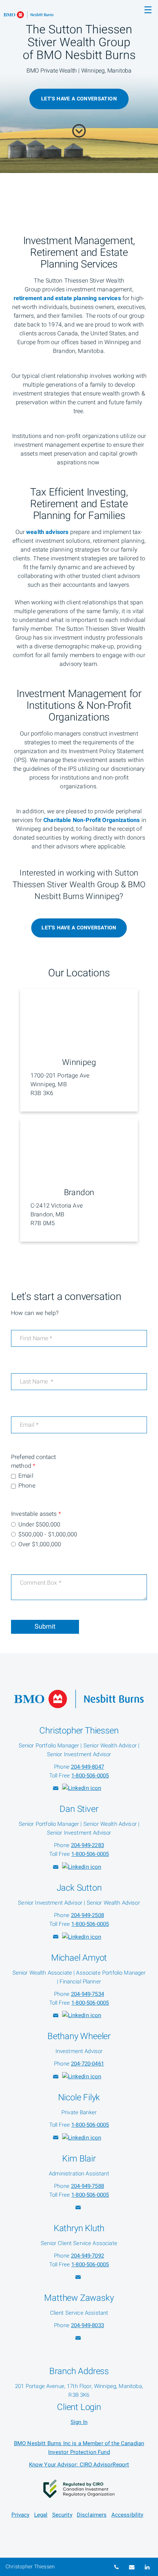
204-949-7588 (87, 2186)
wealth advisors (47, 532)
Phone (27, 1486)
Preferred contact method (34, 1462)
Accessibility (128, 2515)
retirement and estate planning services (67, 298)
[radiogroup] (79, 1535)
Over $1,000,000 (40, 1544)
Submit (45, 1627)
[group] (79, 1482)
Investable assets (36, 1514)
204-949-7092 (87, 2256)
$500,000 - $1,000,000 (48, 1534)
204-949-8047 (87, 1767)
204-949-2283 (87, 1845)
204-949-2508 (87, 1915)
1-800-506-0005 (90, 1776)
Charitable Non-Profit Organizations (91, 820)
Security (62, 2515)
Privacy (20, 2515)
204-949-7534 (87, 1994)
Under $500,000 (39, 1525)
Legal (41, 2515)
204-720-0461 (87, 2064)
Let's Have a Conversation (79, 928)
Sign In (79, 2422)
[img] (79, 86)
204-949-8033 (87, 2325)
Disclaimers (92, 2515)
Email (26, 1476)
